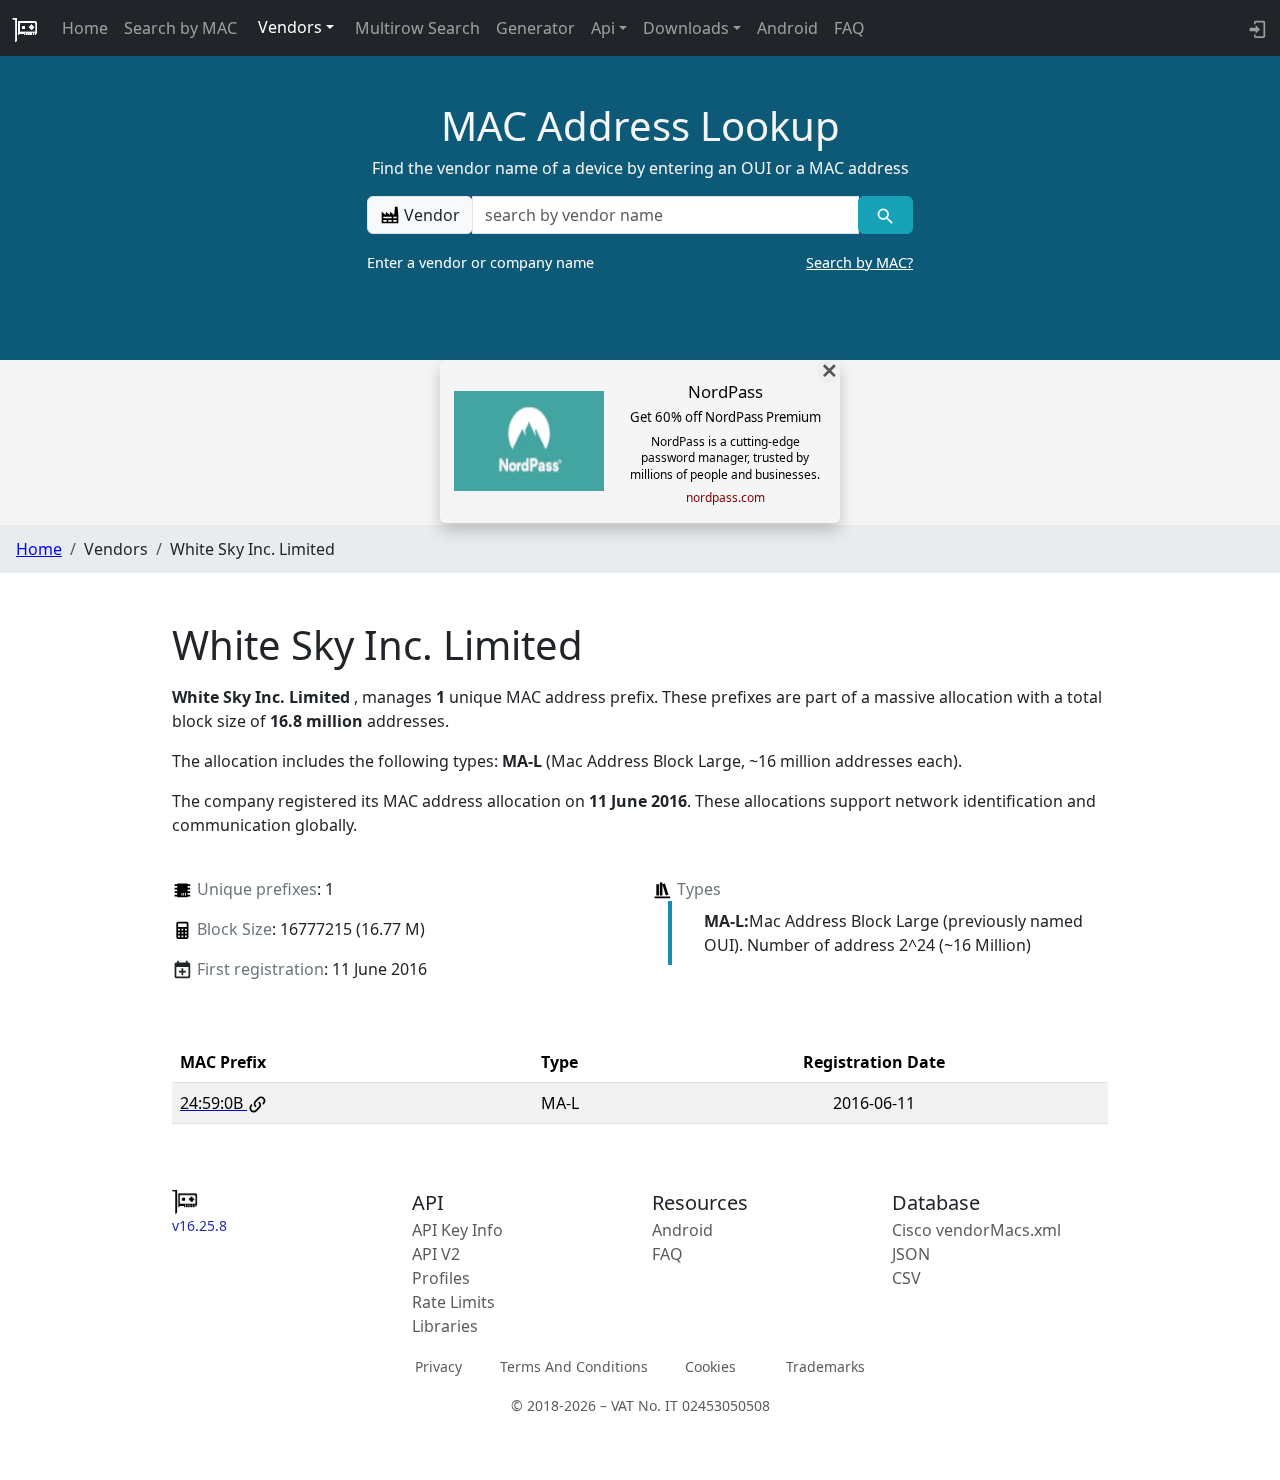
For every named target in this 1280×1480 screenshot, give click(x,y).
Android (787, 28)
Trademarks (825, 1366)
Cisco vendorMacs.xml (976, 1230)
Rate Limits (453, 1302)
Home (85, 28)
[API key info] (1255, 28)
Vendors (290, 27)
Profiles (441, 1278)
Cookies (710, 1366)
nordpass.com (725, 498)
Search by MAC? (859, 262)
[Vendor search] (885, 215)
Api (603, 28)
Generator (535, 28)
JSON (911, 1254)
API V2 (436, 1254)
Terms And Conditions (574, 1366)
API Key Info (457, 1230)
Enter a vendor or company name (640, 262)
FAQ (849, 28)
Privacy (438, 1366)
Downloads (686, 28)
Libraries (445, 1326)
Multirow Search (417, 28)
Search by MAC (180, 28)
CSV (906, 1278)
